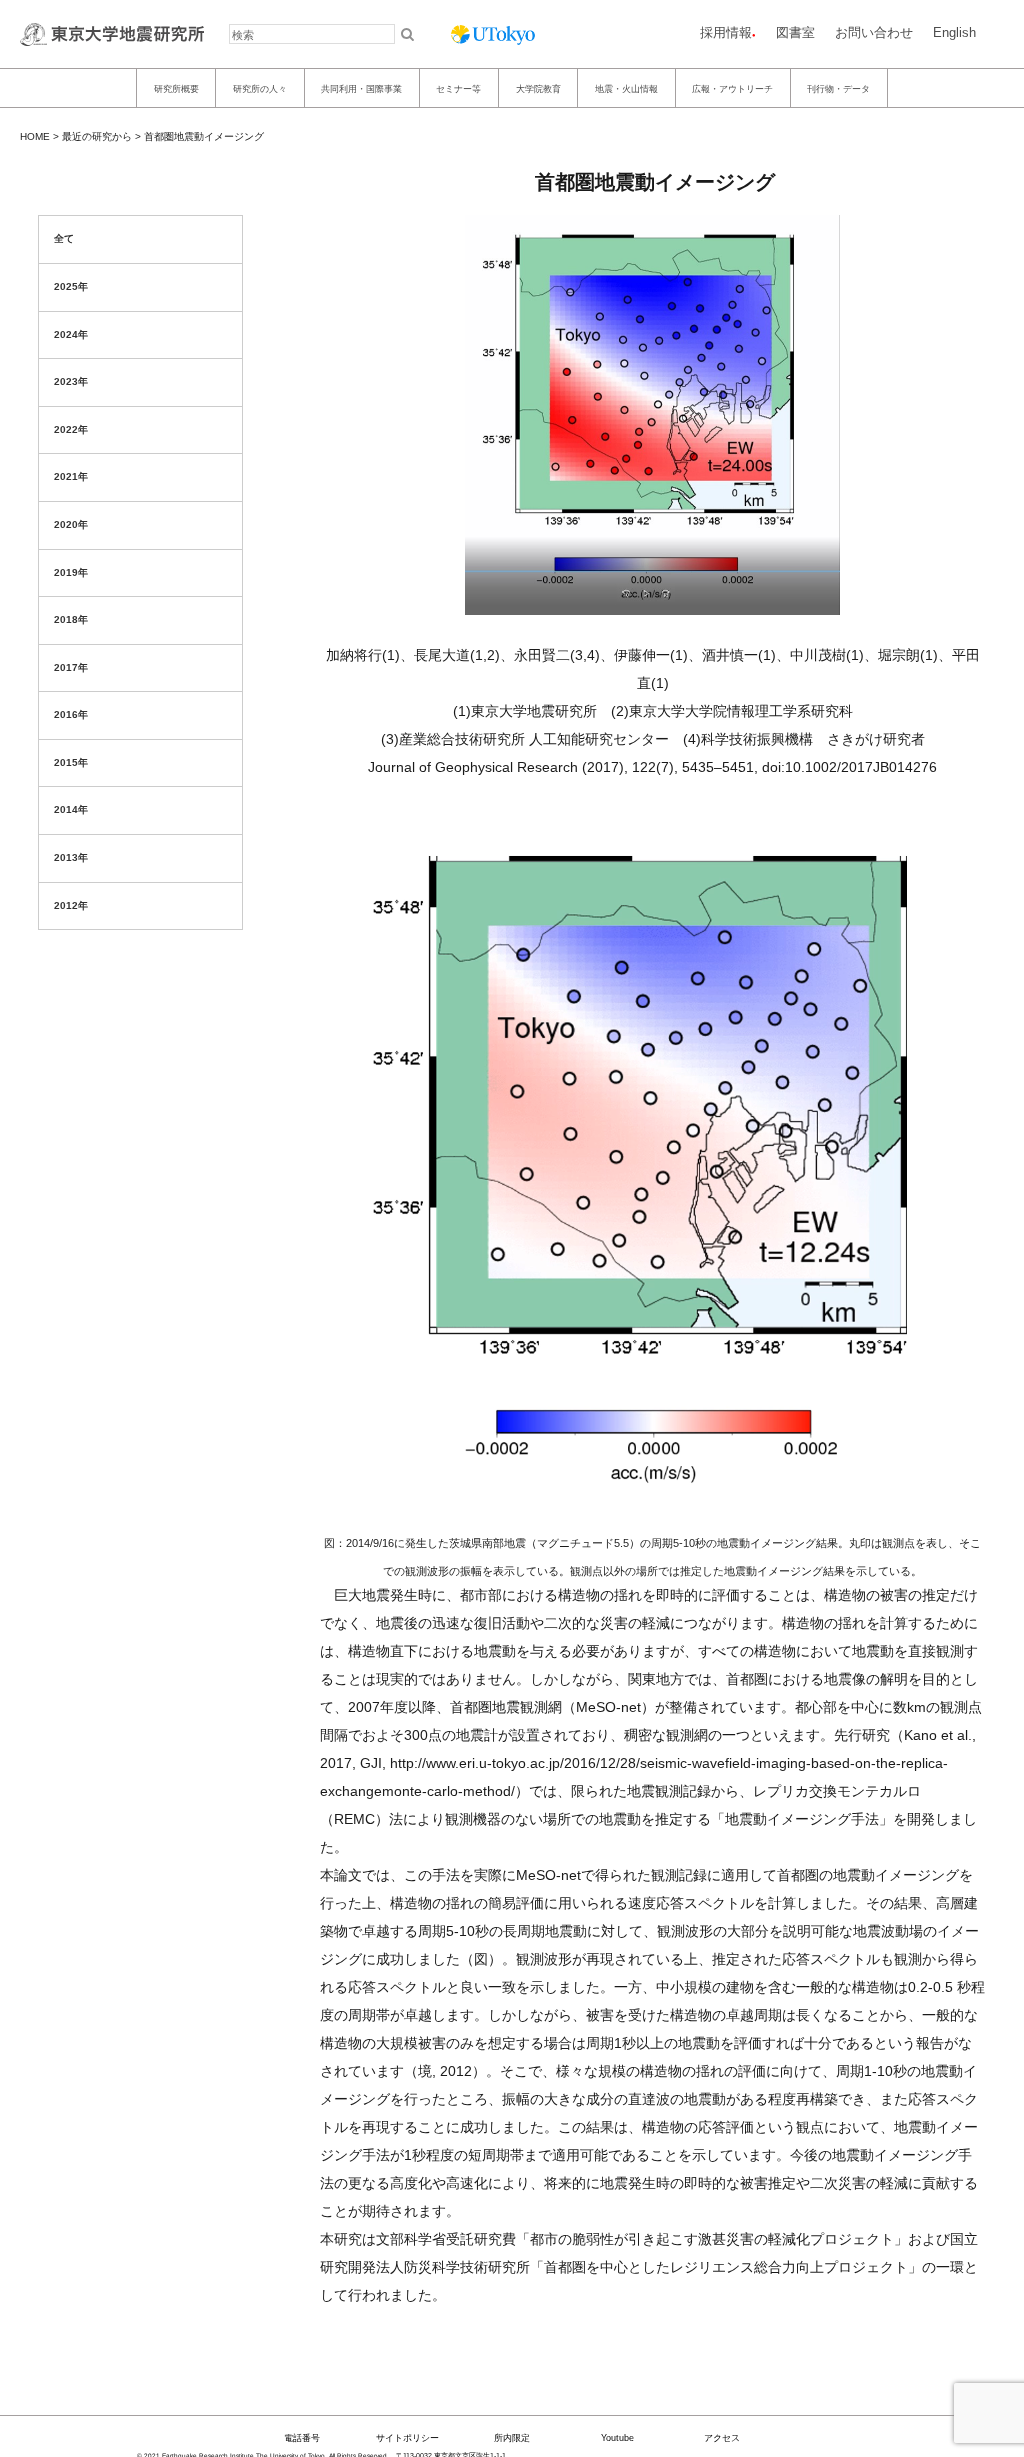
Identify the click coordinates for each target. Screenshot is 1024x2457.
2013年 (71, 857)
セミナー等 (458, 88)
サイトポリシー (407, 2438)
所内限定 (512, 2438)
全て (64, 238)
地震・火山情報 (626, 88)
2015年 (71, 762)
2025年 (71, 286)
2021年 (71, 476)
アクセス (722, 2438)
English (954, 32)
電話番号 (302, 2438)
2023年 (71, 381)
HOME (35, 136)
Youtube (617, 2438)
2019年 (71, 572)
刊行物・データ (838, 88)
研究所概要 (176, 88)
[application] (653, 1145)
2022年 (71, 429)
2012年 (71, 905)
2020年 (71, 524)
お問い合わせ (874, 32)
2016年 (71, 714)
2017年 (71, 667)
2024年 (71, 334)
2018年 (71, 619)
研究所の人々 (260, 88)
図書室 (795, 32)
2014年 (71, 809)
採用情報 (726, 32)
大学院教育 (538, 88)
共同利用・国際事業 (361, 88)
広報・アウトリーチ (732, 88)
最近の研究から (97, 136)
